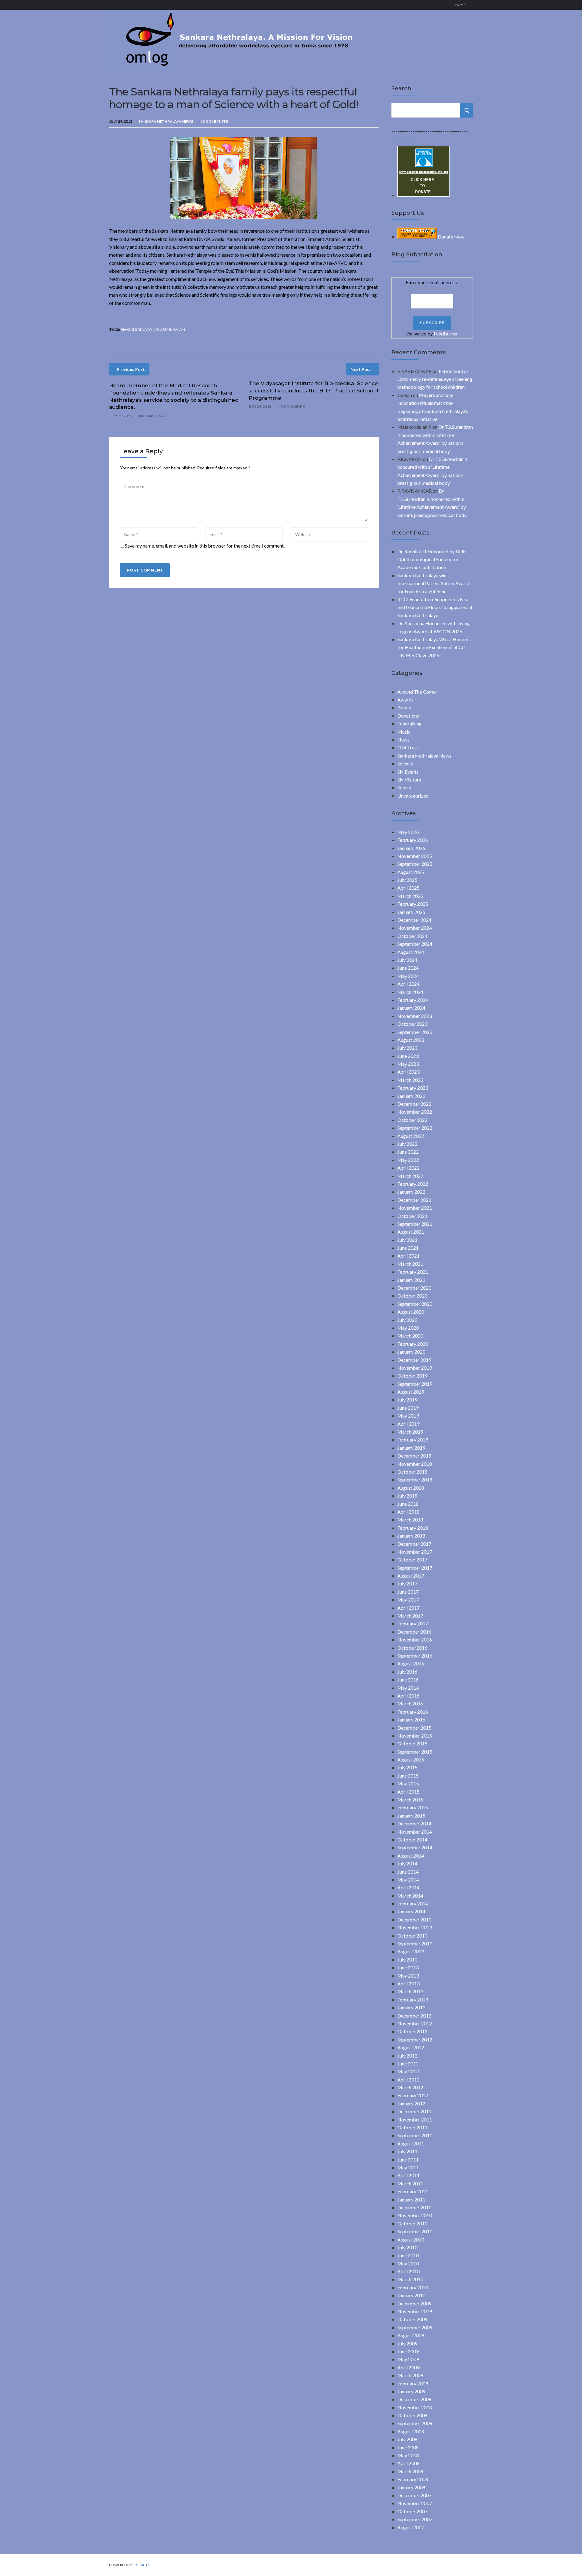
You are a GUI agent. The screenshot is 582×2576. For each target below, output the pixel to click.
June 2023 (408, 1056)
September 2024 (415, 944)
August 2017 (411, 1576)
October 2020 (412, 1296)
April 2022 (408, 1168)
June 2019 (408, 1408)
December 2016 (414, 1632)
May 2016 (408, 1688)
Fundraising (410, 723)
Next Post (361, 369)
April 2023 (408, 1072)
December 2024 (414, 920)
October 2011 (412, 2127)
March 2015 (410, 1800)
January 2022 (411, 1192)
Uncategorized (413, 796)
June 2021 (408, 1248)
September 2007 (415, 2519)
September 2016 (415, 1656)
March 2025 (410, 896)
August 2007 (411, 2527)
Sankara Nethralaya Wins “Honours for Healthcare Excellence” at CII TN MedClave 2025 (434, 647)
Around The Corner (417, 692)
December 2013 (414, 1920)
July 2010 (407, 2247)
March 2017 (410, 1616)
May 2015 (408, 1783)
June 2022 (408, 1152)
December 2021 (414, 1200)
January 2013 (411, 2007)
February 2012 (413, 2095)
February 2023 (413, 1088)
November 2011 (415, 2119)
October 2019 (412, 1376)
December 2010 (414, 2207)
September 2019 (415, 1384)
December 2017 (414, 1544)
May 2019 (408, 1416)
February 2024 (413, 1000)
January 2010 (411, 2295)
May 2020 (408, 1328)
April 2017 (408, 1608)
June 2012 (408, 2063)
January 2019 (411, 1448)
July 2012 (407, 2056)
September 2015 (415, 1752)
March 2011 (410, 2183)
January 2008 (411, 2487)
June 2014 (408, 1872)
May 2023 (408, 1064)
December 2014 (414, 1823)
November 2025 (415, 856)
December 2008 (414, 2399)
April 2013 (408, 1983)
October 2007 (412, 2511)
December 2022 (414, 1104)
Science (405, 763)
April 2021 (408, 1256)
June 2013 (408, 1967)
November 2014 (415, 1832)
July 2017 (407, 1583)
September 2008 (415, 2423)
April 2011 (408, 2175)
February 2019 (413, 1440)
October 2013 (412, 1936)
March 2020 (410, 1336)
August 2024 (411, 952)
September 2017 (415, 1568)
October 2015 (412, 1743)
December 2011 (414, 2111)
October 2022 (412, 1120)
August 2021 (411, 1232)
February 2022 (413, 1184)
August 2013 (411, 1951)
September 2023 (415, 1032)
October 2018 (412, 1472)
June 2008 (408, 2447)
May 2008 (408, 2455)
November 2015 (415, 1736)
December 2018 (414, 1456)
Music (404, 732)
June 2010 (408, 2255)
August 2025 (411, 872)
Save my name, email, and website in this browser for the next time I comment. (205, 546)
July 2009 (407, 2343)
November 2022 (415, 1112)
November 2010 (415, 2215)
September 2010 (415, 2231)
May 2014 (408, 1880)
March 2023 (410, 1080)
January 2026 (411, 848)
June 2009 (408, 2351)
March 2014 (410, 1896)
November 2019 (415, 1368)
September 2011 (415, 2135)
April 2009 (408, 2367)
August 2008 (411, 2431)
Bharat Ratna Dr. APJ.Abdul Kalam (153, 330)
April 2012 (408, 2079)
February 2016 (413, 1712)
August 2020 (411, 1312)
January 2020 (411, 1352)
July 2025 (407, 880)
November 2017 (415, 1552)
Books (404, 707)
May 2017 (408, 1600)
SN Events (408, 772)
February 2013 (413, 1999)
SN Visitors (409, 780)
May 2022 (408, 1160)
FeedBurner (446, 333)
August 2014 (411, 1856)
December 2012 (414, 2016)
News (403, 740)
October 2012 (412, 2031)
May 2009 (408, 2359)
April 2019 (408, 1424)
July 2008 (407, 2439)
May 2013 (408, 1976)
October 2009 (412, 2319)
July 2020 (407, 1320)
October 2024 (412, 936)
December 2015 (414, 1728)
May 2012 (408, 2071)
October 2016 (412, 1648)
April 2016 (408, 1696)
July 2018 (407, 1496)
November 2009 (415, 2311)
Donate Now (451, 237)
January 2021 (411, 1280)
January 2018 (411, 1536)
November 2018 (415, 1464)
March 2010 (410, 2279)
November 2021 (415, 1208)
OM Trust (408, 747)
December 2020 (414, 1288)
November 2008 (415, 2407)
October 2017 (412, 1560)
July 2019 (407, 1400)
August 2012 (411, 2047)
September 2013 (415, 1943)
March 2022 (410, 1176)
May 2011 (408, 2167)
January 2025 (411, 912)
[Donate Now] (423, 195)
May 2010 (408, 2263)
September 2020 (415, 1304)
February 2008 (413, 2479)
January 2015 (411, 1816)
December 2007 (414, 2495)
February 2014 (413, 1903)
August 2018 (411, 1488)
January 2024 (411, 1008)
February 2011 (413, 2191)
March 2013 (410, 1991)
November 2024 (415, 928)
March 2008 (410, 2471)
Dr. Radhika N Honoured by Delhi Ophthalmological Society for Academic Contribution (432, 559)
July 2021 (407, 1240)
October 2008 (412, 2415)
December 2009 (414, 2303)
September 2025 (415, 864)
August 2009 (411, 2335)
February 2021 (413, 1272)
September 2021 (415, 1224)
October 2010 (412, 2223)
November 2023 (415, 1016)
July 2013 (407, 1959)
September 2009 (415, 2327)
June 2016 (408, 1680)
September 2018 (415, 1480)
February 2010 (413, 2287)
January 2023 (411, 1096)
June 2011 (408, 2159)
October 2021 (412, 1216)
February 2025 (413, 904)
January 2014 (411, 1911)
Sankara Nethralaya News (166, 121)
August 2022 (411, 1136)
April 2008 (408, 2463)
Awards (405, 700)
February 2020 (413, 1344)
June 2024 (408, 968)
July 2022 (407, 1144)
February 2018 (413, 1528)
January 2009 (411, 2391)
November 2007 (415, 2503)
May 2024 (408, 976)
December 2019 (414, 1360)
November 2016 (415, 1640)
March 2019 (410, 1432)
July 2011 (407, 2151)
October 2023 (412, 1024)
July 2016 (407, 1672)
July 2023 (407, 1048)
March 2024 (410, 992)
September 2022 (415, 1128)
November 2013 (415, 1927)
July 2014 (407, 1863)
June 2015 (408, 1776)
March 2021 (410, 1264)
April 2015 (408, 1792)
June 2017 (408, 1592)
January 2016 (411, 1720)
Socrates (141, 2565)
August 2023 (411, 1040)
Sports (404, 787)
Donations (408, 716)
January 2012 (411, 2103)
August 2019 (411, 1392)
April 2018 (408, 1512)
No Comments (214, 121)
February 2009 (413, 2383)
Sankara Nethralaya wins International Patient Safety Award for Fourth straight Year (433, 583)
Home (460, 5)
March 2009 (410, 2375)
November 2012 (415, 2023)
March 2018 (410, 1520)
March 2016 (410, 1703)
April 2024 (408, 984)
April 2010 (408, 2271)
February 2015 (413, 1807)
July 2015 (407, 1767)
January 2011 (411, 2199)
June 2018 (408, 1504)
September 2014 (415, 1847)
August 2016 (411, 1663)
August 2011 (411, 2143)
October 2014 (412, 1840)
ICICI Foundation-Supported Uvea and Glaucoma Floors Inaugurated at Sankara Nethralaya (435, 607)
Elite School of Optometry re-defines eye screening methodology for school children (435, 379)
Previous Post (131, 369)
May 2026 (408, 832)
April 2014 (408, 1887)
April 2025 (408, 888)
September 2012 (415, 2039)
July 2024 (407, 960)
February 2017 (413, 1623)
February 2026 (413, 840)
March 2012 (410, 2087)
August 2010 (411, 2239)
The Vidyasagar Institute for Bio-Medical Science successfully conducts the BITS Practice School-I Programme (313, 391)
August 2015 (411, 1760)
